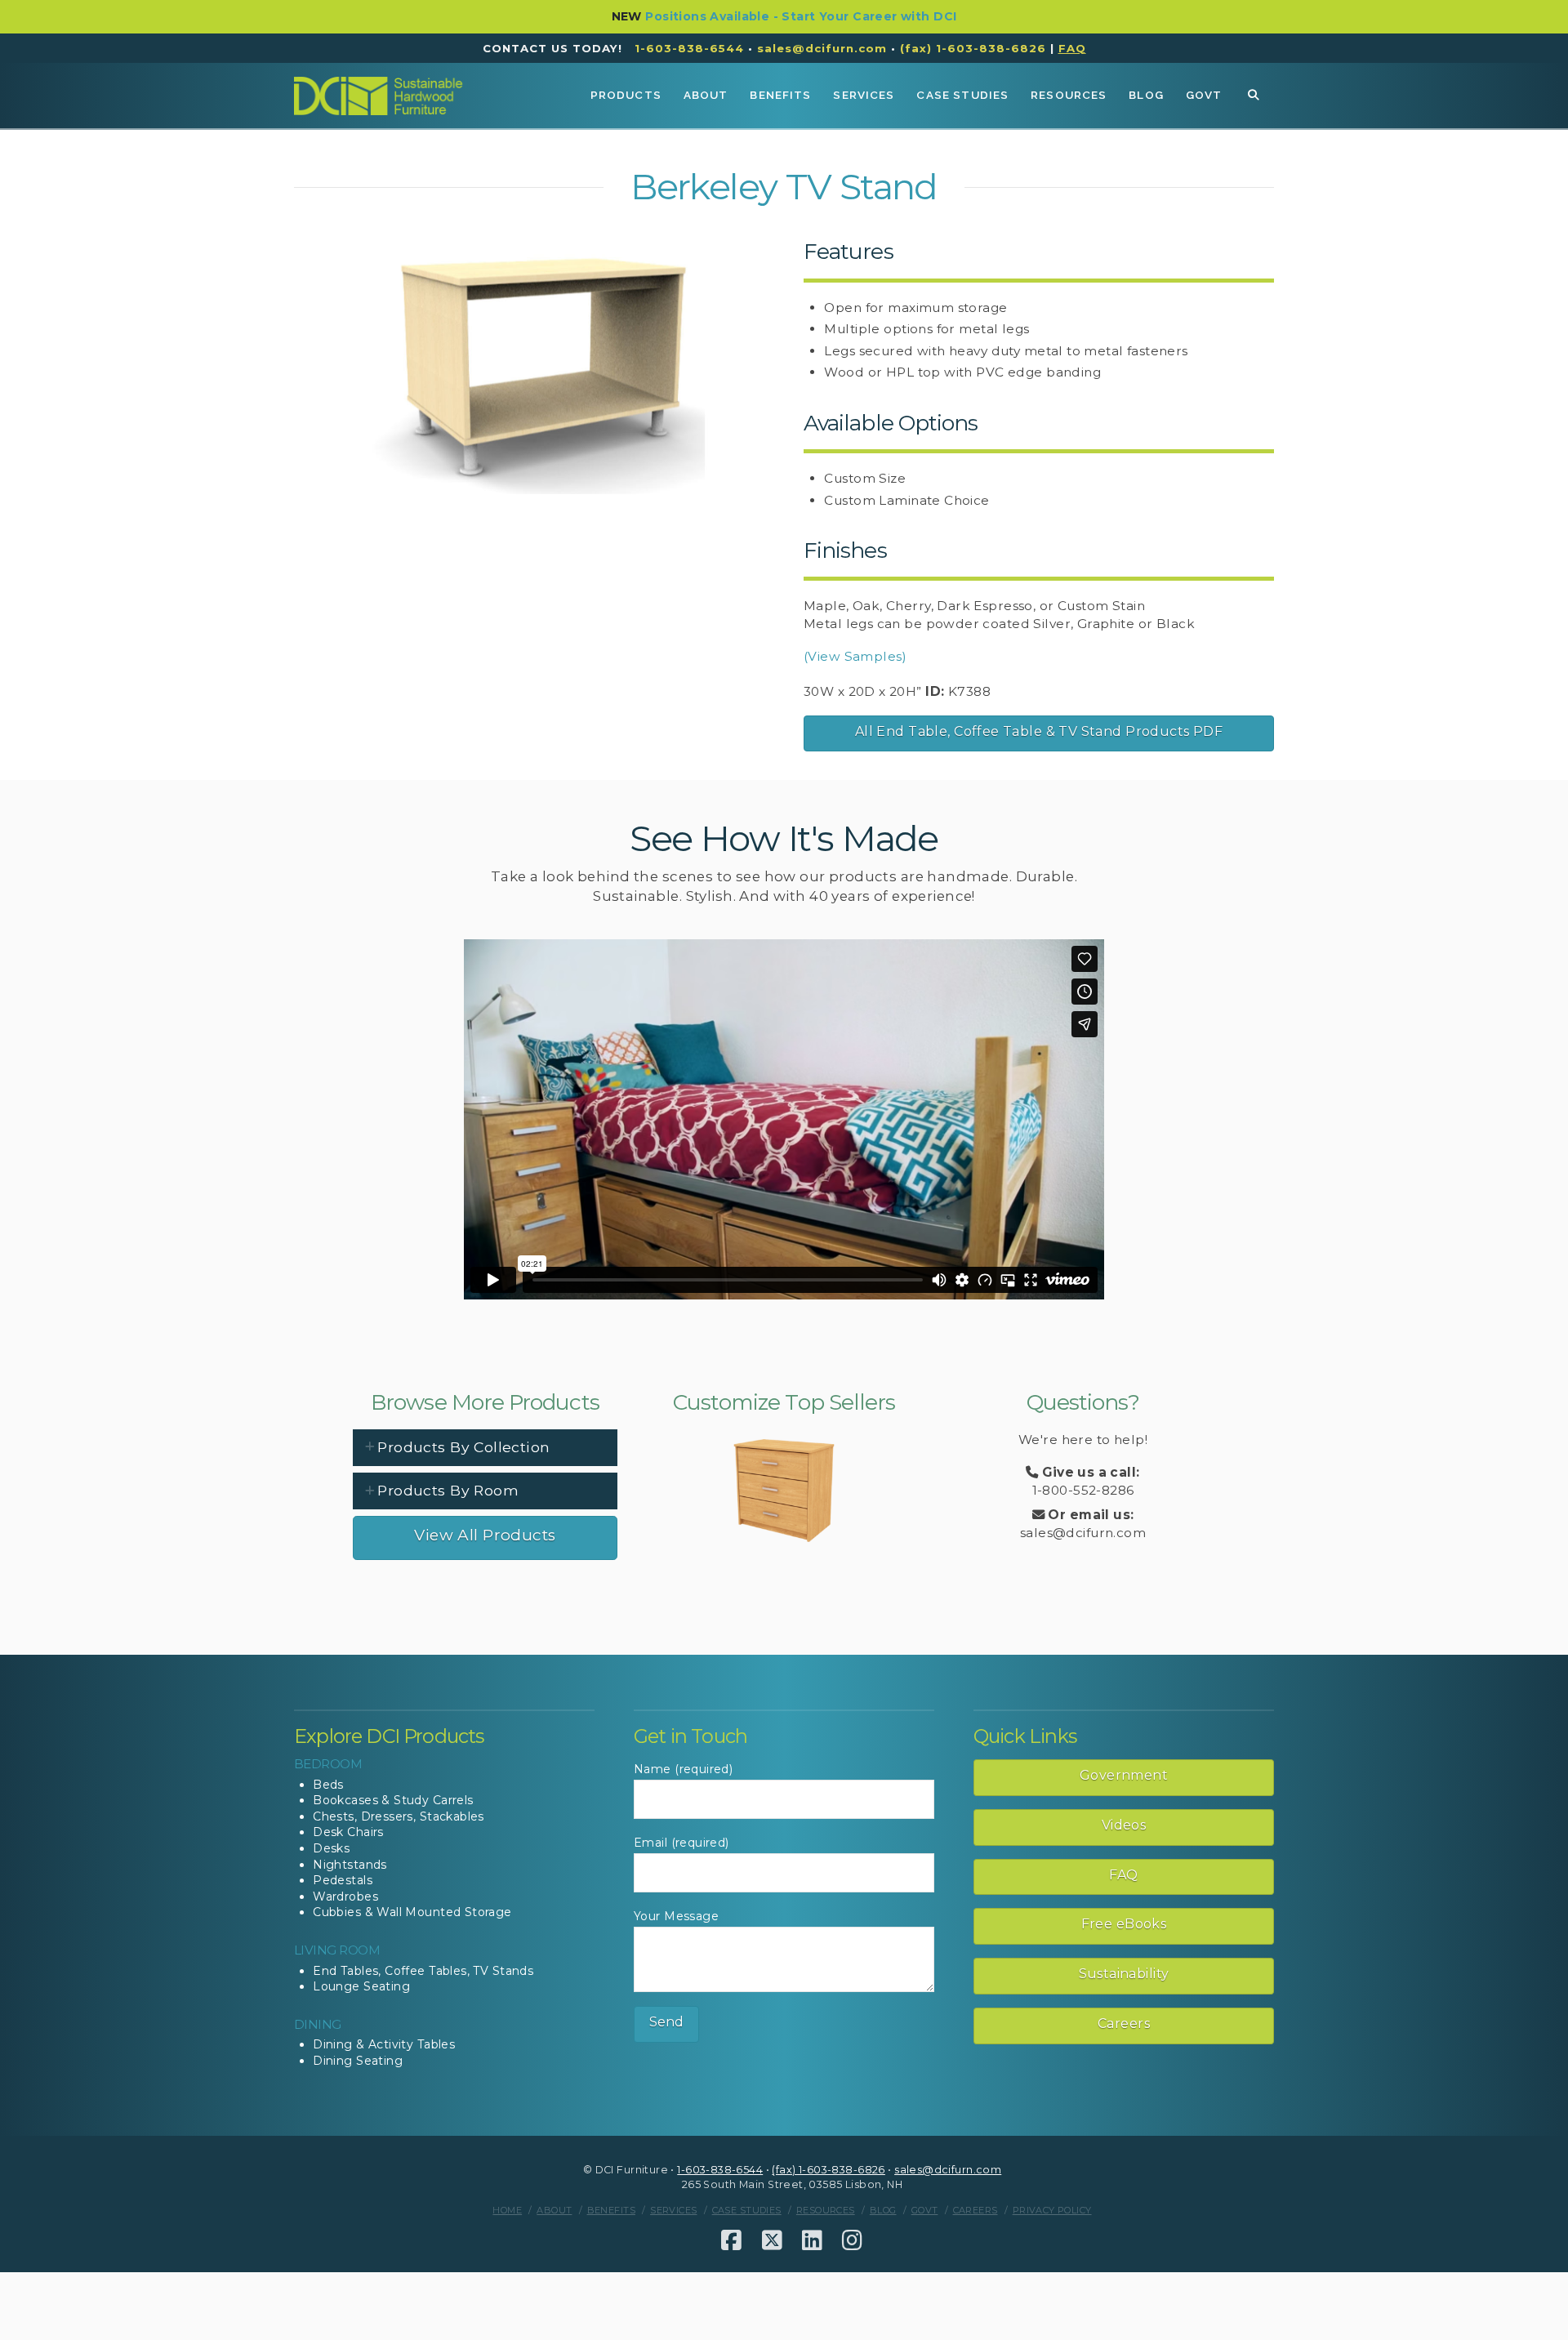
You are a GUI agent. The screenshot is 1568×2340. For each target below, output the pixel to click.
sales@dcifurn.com (822, 48)
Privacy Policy (1052, 2210)
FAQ (1123, 1875)
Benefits (611, 2210)
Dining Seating (358, 2061)
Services (673, 2210)
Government (1124, 1775)
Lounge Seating (361, 1986)
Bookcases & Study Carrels (393, 1800)
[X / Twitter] (772, 2240)
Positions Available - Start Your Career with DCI (801, 16)
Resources (826, 2210)
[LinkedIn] (812, 2240)
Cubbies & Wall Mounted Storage (412, 1912)
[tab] (485, 1448)
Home (507, 2210)
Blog (883, 2210)
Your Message (676, 1916)
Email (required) (682, 1843)
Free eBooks (1124, 1924)
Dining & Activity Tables (384, 2044)
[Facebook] (731, 2240)
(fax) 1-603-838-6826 (973, 48)
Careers (1124, 2024)
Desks (331, 1848)
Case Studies (747, 2210)
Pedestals (343, 1880)
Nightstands (350, 1865)
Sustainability (1124, 1974)
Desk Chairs (348, 1832)
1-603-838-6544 (689, 48)
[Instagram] (852, 2240)
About (554, 2210)
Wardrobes (345, 1897)
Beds (328, 1785)
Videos (1124, 1825)
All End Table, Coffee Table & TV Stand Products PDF (1039, 731)
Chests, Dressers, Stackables (399, 1816)
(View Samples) (855, 656)
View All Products (485, 1535)
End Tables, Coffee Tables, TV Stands (423, 1971)
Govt (925, 2210)
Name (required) (683, 1769)
